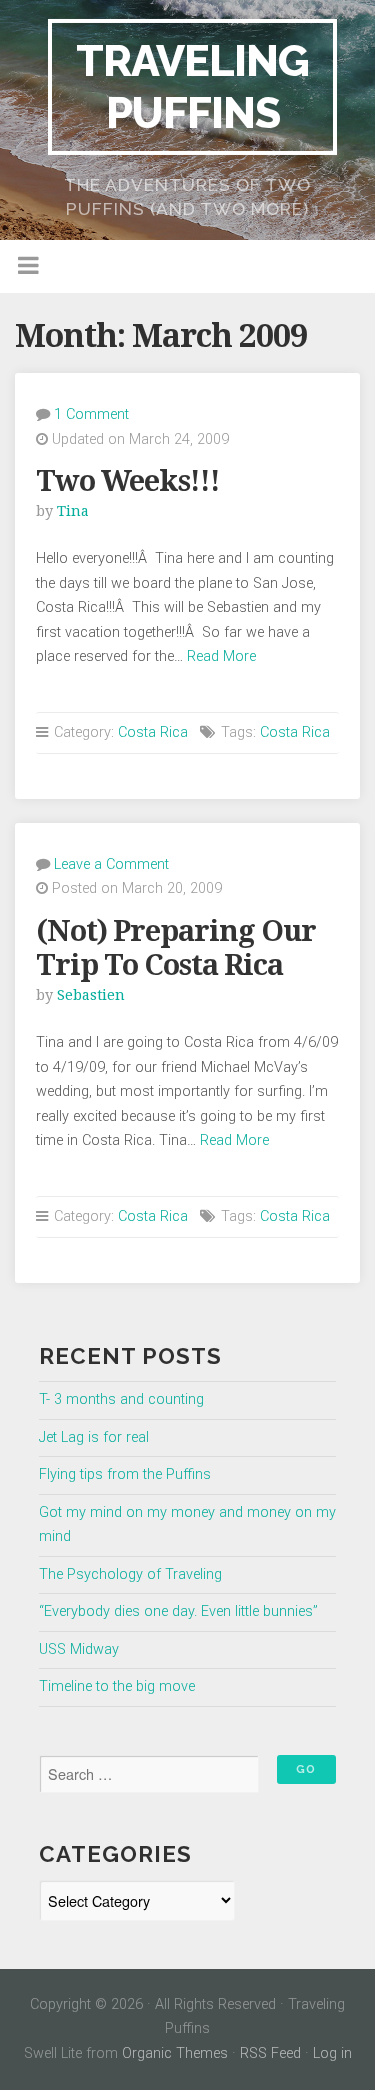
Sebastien (91, 995)
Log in (332, 2053)
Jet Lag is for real (94, 1437)
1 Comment (91, 414)
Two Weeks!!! (128, 481)
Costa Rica (153, 732)
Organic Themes (175, 2053)
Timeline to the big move (117, 1686)
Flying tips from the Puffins (125, 1474)
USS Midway (79, 1649)
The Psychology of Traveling (130, 1574)
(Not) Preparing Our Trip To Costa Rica (176, 948)
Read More (221, 656)
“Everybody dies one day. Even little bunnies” (178, 1611)
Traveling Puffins (192, 86)
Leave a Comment (111, 864)
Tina (73, 511)
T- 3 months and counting (121, 1399)
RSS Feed (270, 2053)
